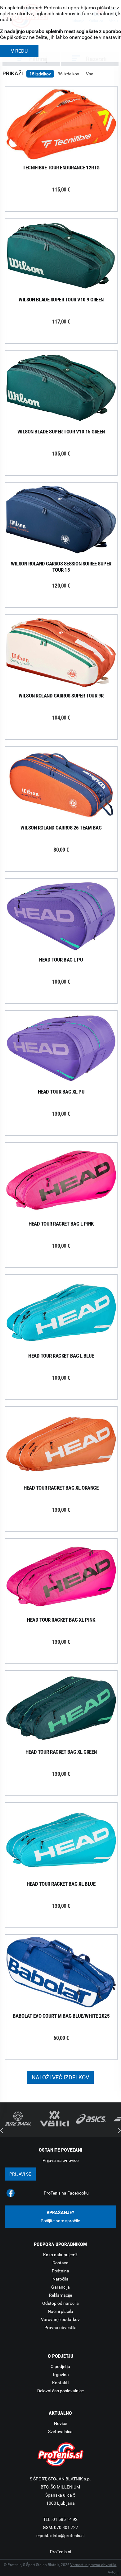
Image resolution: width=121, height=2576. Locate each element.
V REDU (19, 51)
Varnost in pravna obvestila (93, 2565)
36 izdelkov (68, 74)
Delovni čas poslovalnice (60, 2391)
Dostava (60, 2263)
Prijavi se (20, 2174)
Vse (90, 74)
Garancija (60, 2287)
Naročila (60, 2279)
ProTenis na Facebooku (66, 2193)
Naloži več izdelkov (60, 2077)
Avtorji (113, 2572)
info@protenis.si (69, 2536)
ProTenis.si (60, 2552)
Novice (60, 2423)
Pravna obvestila (60, 2328)
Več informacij (66, 125)
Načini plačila (60, 2311)
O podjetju (60, 2366)
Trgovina (60, 2375)
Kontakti (60, 2383)
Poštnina (60, 2271)
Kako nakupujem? (60, 2255)
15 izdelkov (40, 74)
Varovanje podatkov (60, 2319)
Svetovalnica (60, 2432)
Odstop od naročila (60, 2303)
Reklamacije (60, 2295)
